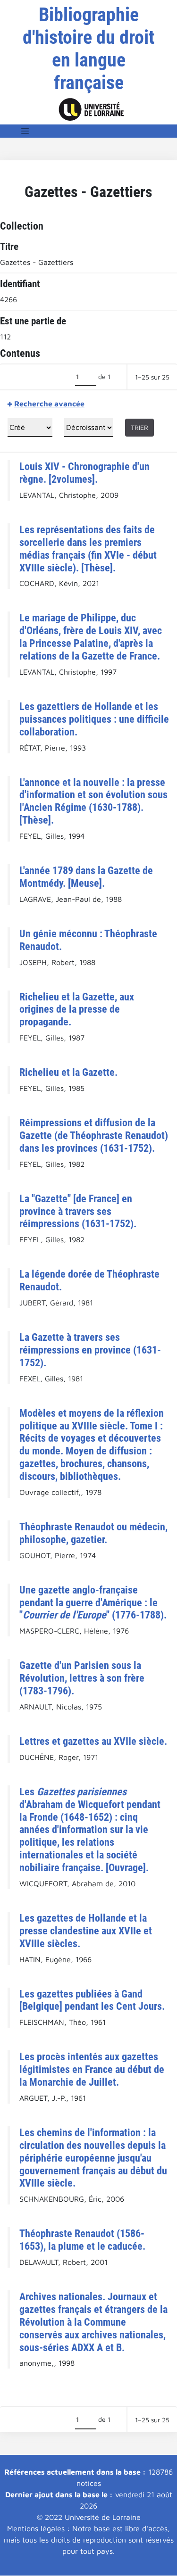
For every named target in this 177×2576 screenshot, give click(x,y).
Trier (139, 427)
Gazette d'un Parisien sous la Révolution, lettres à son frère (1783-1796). (82, 1678)
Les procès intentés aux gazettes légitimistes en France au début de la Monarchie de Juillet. (92, 2069)
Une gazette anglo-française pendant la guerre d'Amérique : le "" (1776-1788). (93, 1602)
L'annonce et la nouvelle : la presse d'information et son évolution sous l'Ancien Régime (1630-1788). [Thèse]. (93, 801)
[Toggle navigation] (25, 131)
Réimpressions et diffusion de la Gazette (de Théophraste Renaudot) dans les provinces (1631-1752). (94, 1135)
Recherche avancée (49, 404)
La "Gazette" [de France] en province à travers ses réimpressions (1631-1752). (78, 1211)
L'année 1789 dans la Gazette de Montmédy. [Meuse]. (86, 877)
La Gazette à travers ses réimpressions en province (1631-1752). (90, 1350)
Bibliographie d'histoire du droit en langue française (88, 49)
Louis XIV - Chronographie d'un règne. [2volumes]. (84, 473)
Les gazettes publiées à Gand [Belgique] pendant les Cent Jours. (92, 2000)
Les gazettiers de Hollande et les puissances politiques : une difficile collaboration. (94, 719)
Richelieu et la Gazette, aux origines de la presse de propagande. (77, 1009)
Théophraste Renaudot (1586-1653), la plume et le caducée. (82, 2240)
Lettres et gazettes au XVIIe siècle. (93, 1741)
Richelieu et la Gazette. (68, 1072)
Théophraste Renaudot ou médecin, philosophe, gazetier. (93, 1533)
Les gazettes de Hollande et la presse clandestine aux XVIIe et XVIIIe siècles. (86, 1931)
